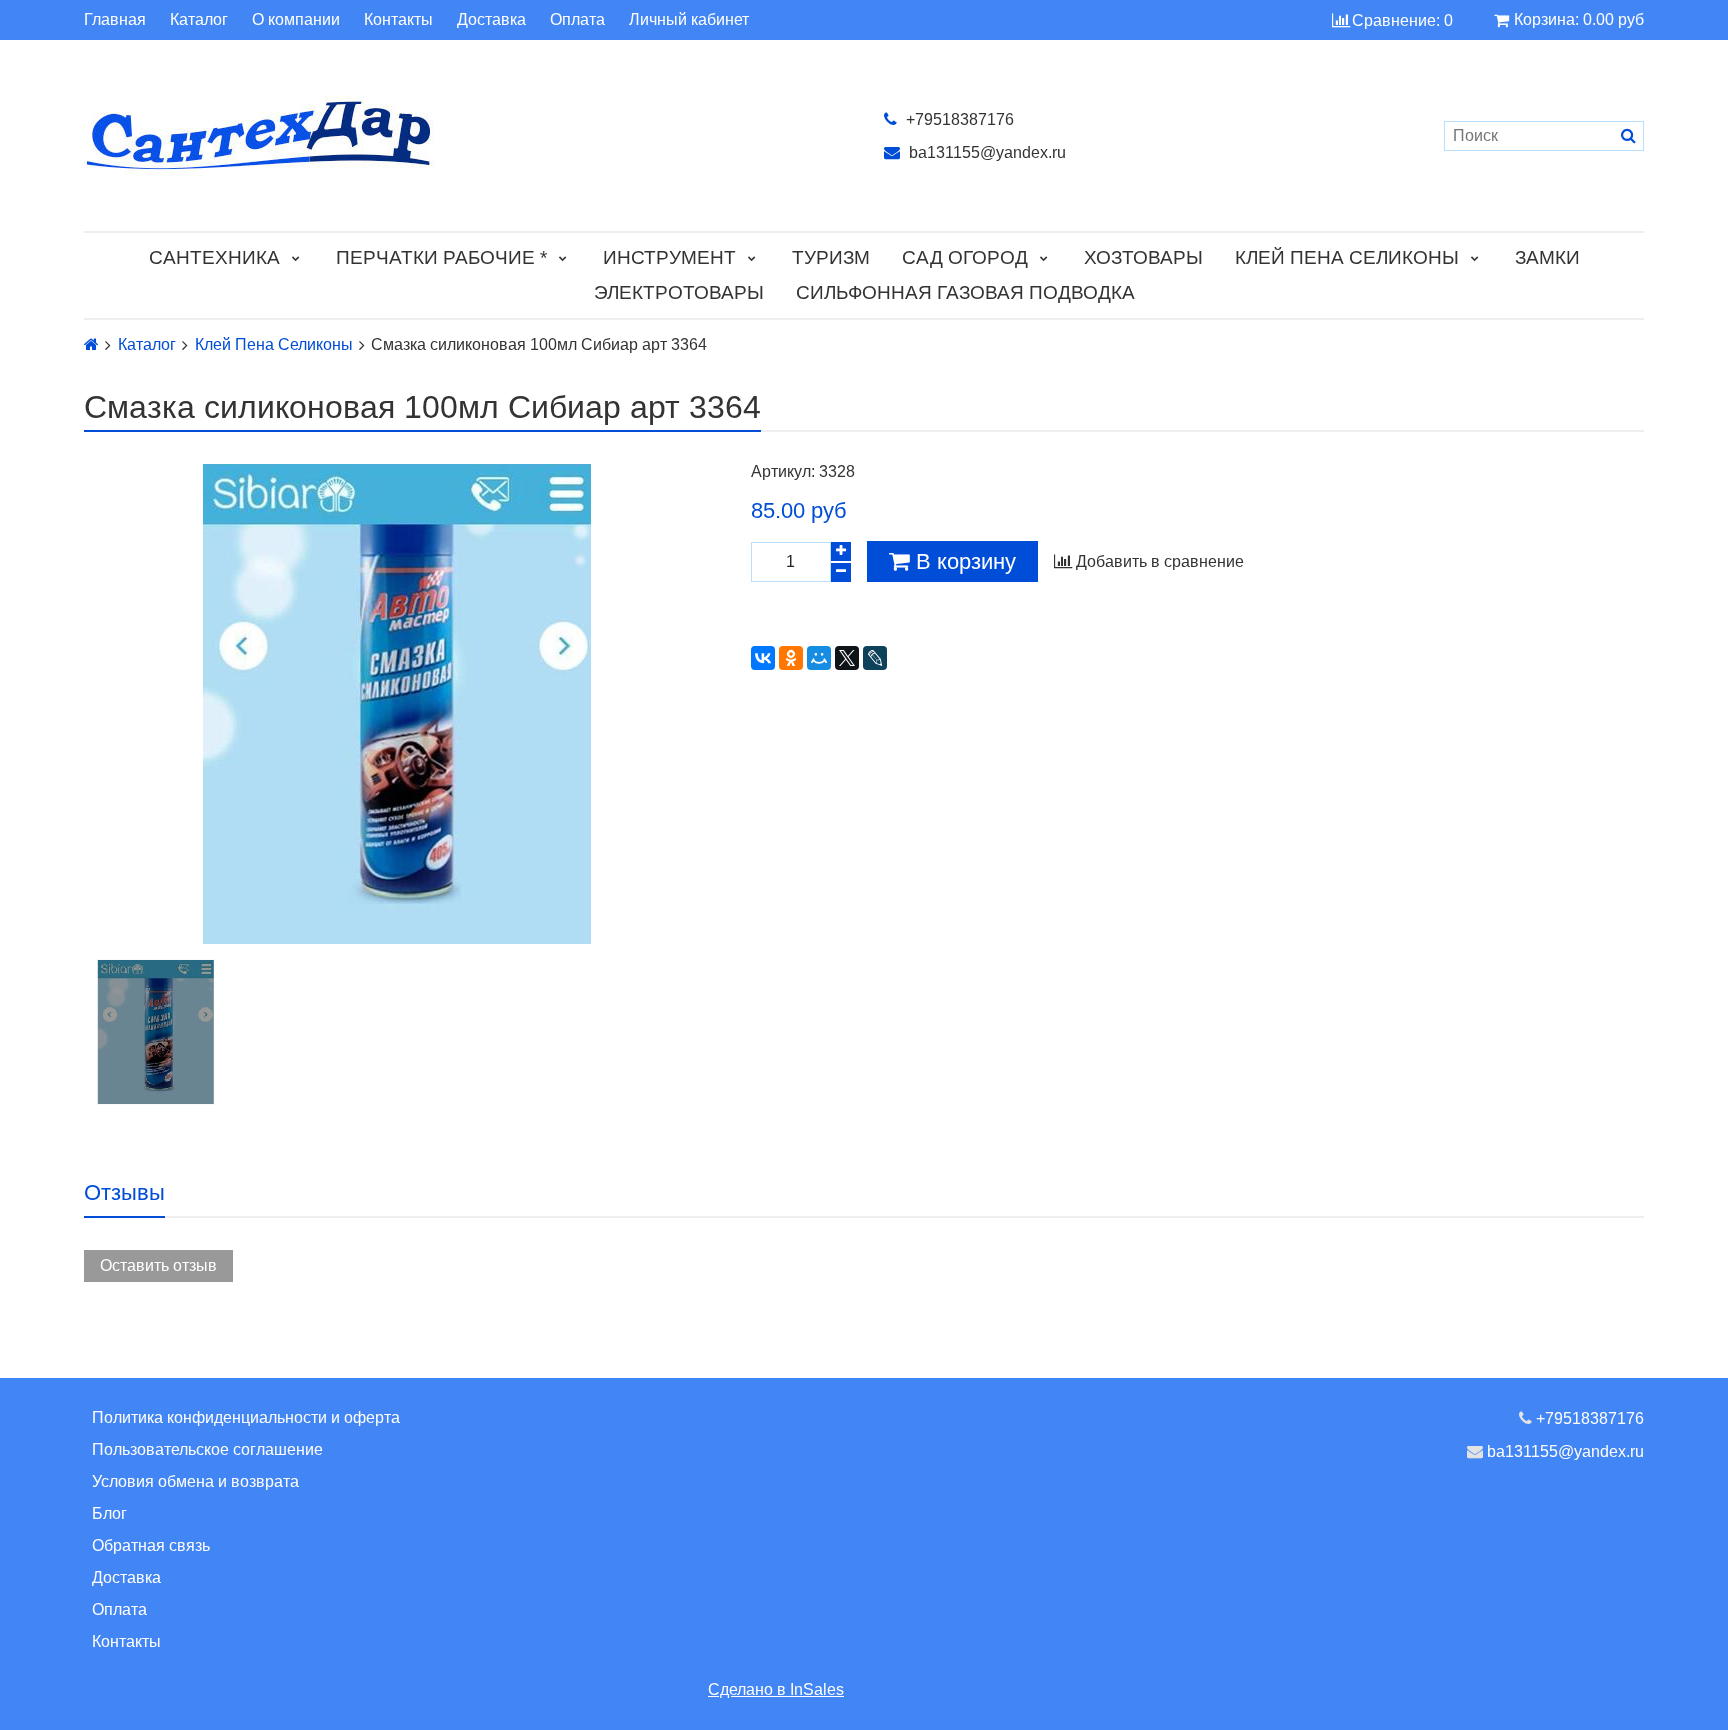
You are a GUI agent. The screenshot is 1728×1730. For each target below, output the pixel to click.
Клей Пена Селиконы (1347, 257)
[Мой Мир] (819, 658)
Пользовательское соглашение (207, 1449)
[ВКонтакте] (763, 658)
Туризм (831, 257)
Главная (115, 20)
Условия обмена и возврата (195, 1481)
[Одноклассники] (791, 658)
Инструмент (669, 257)
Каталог (199, 20)
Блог (109, 1513)
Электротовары (679, 292)
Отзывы (124, 1192)
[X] (847, 658)
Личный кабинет (689, 20)
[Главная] (91, 344)
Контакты (398, 20)
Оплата (577, 20)
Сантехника (214, 257)
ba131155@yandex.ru (985, 152)
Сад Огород (965, 257)
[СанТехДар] (464, 135)
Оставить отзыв (158, 1265)
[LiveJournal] (875, 658)
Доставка (491, 20)
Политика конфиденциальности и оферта (246, 1417)
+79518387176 (958, 119)
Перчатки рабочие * (441, 257)
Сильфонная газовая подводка (965, 292)
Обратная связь (151, 1545)
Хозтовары (1143, 257)
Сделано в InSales (776, 1689)
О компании (296, 20)
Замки (1547, 257)
